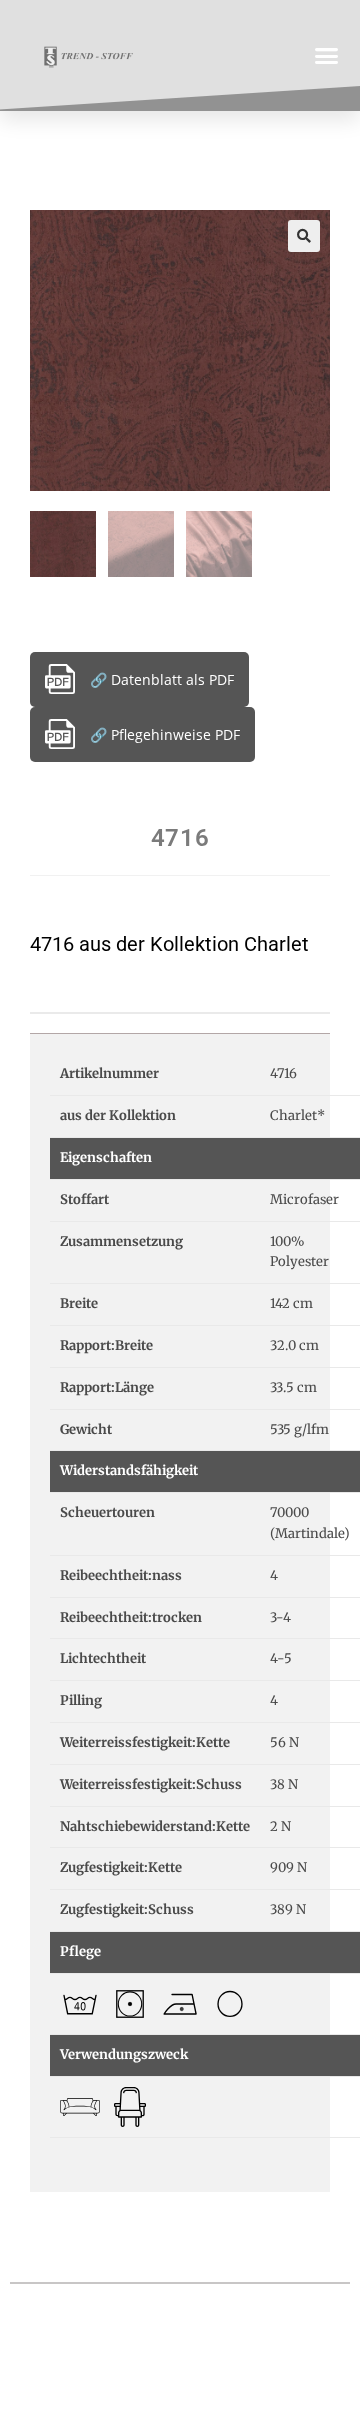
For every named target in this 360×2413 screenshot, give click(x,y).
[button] (327, 55)
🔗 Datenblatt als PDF (162, 679)
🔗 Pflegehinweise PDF (165, 734)
